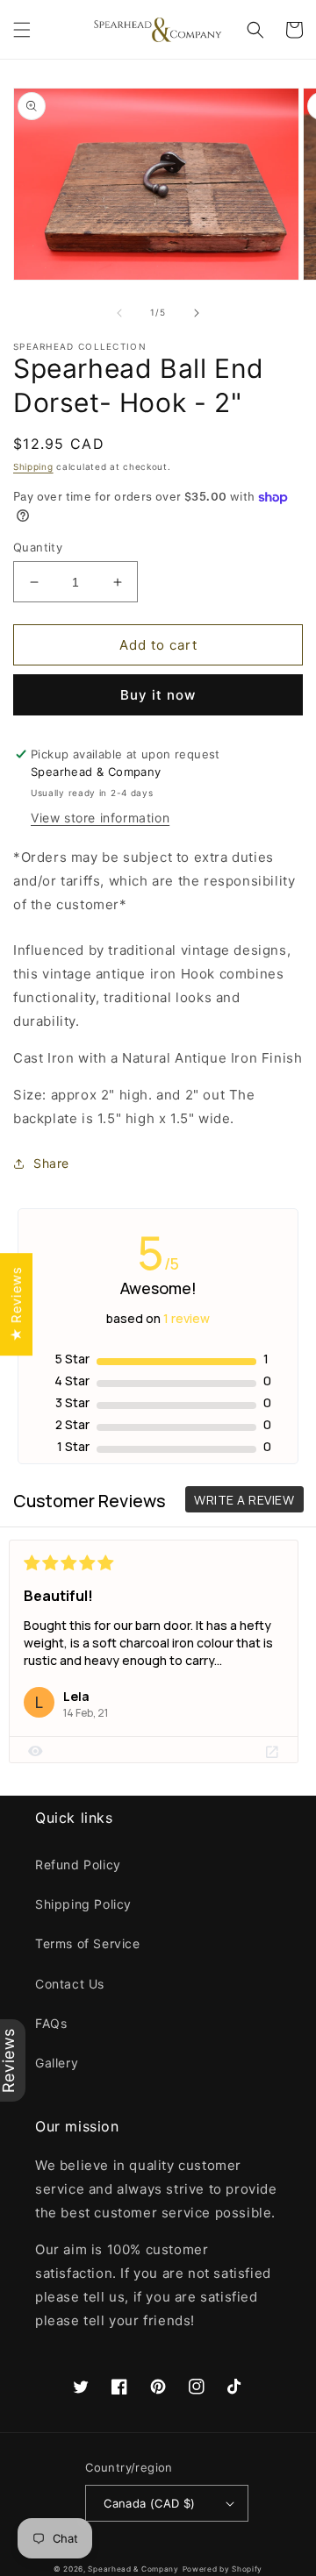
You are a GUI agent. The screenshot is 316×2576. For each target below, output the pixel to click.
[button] (22, 30)
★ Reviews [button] (16, 1304)
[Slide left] (119, 313)
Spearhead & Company (133, 2569)
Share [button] (51, 1163)
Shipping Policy (83, 1904)
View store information (100, 818)
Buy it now (158, 695)
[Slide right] (197, 313)
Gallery (57, 2063)
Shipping (33, 466)
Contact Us (70, 1984)
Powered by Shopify (223, 2569)
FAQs (51, 2023)
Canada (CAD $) (150, 2503)
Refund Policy (78, 1864)
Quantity (38, 547)
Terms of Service (88, 1943)
